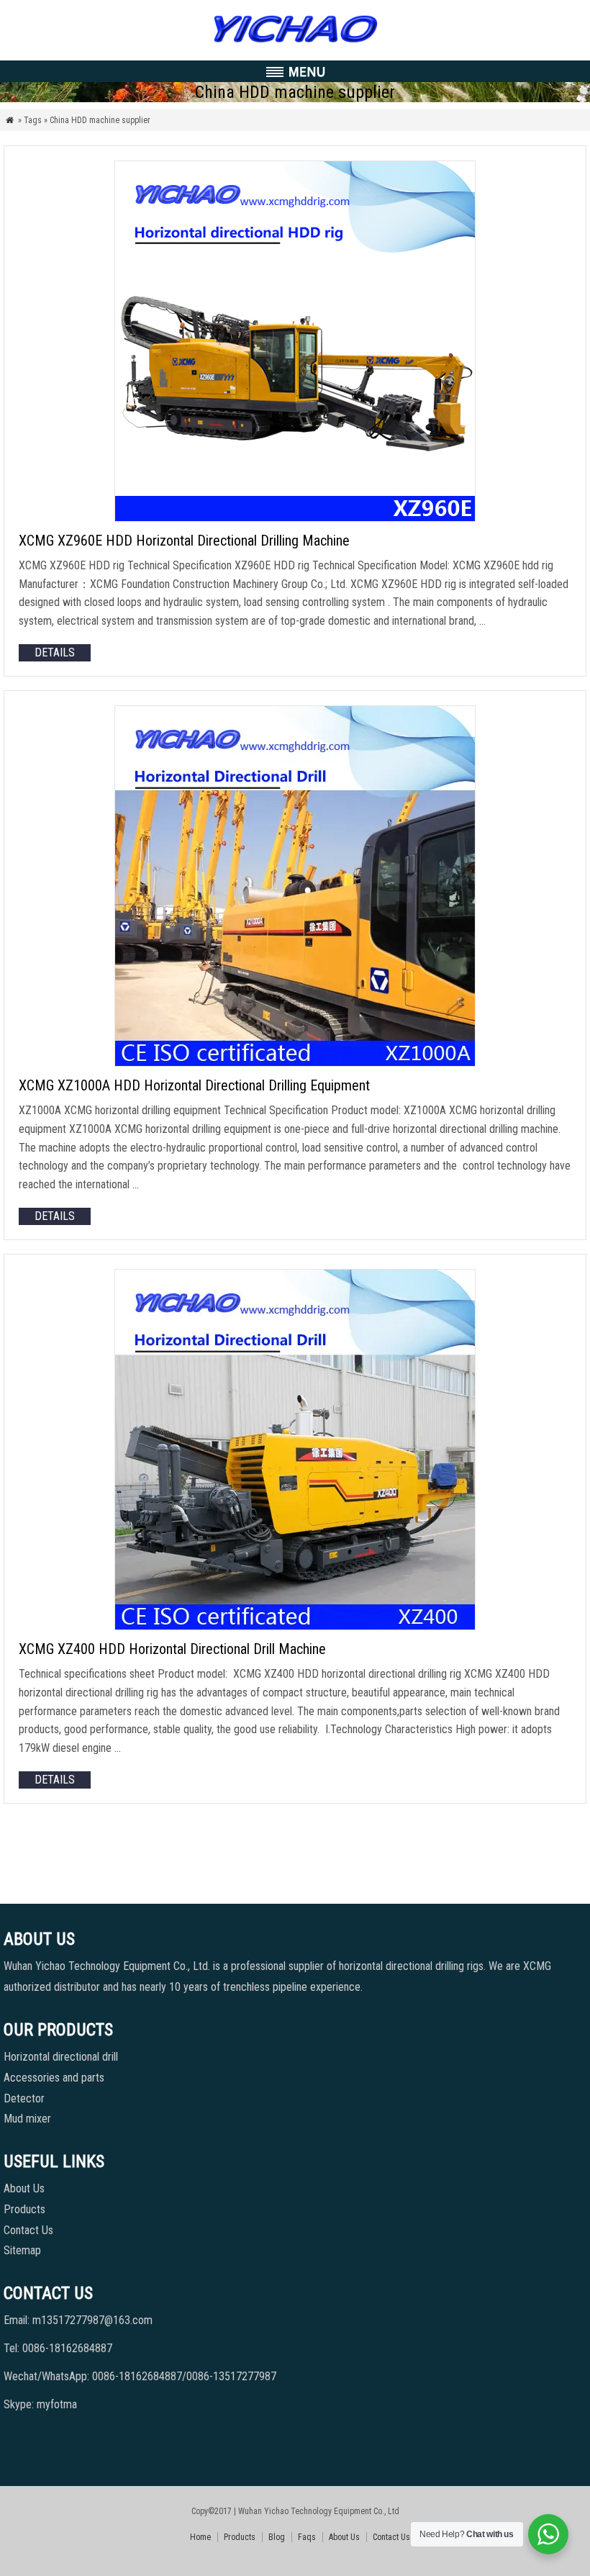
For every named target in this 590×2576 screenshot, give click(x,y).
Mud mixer (27, 2119)
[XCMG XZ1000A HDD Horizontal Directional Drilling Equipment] (295, 1063)
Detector (24, 2098)
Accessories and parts (54, 2078)
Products (24, 2209)
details (55, 652)
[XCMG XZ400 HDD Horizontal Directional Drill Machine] (295, 1626)
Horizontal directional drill (61, 2057)
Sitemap (22, 2250)
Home (200, 2537)
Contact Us (28, 2230)
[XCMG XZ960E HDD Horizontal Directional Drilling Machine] (295, 518)
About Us (24, 2188)
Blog (277, 2537)
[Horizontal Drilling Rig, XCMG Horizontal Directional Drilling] (295, 43)
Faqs (307, 2537)
